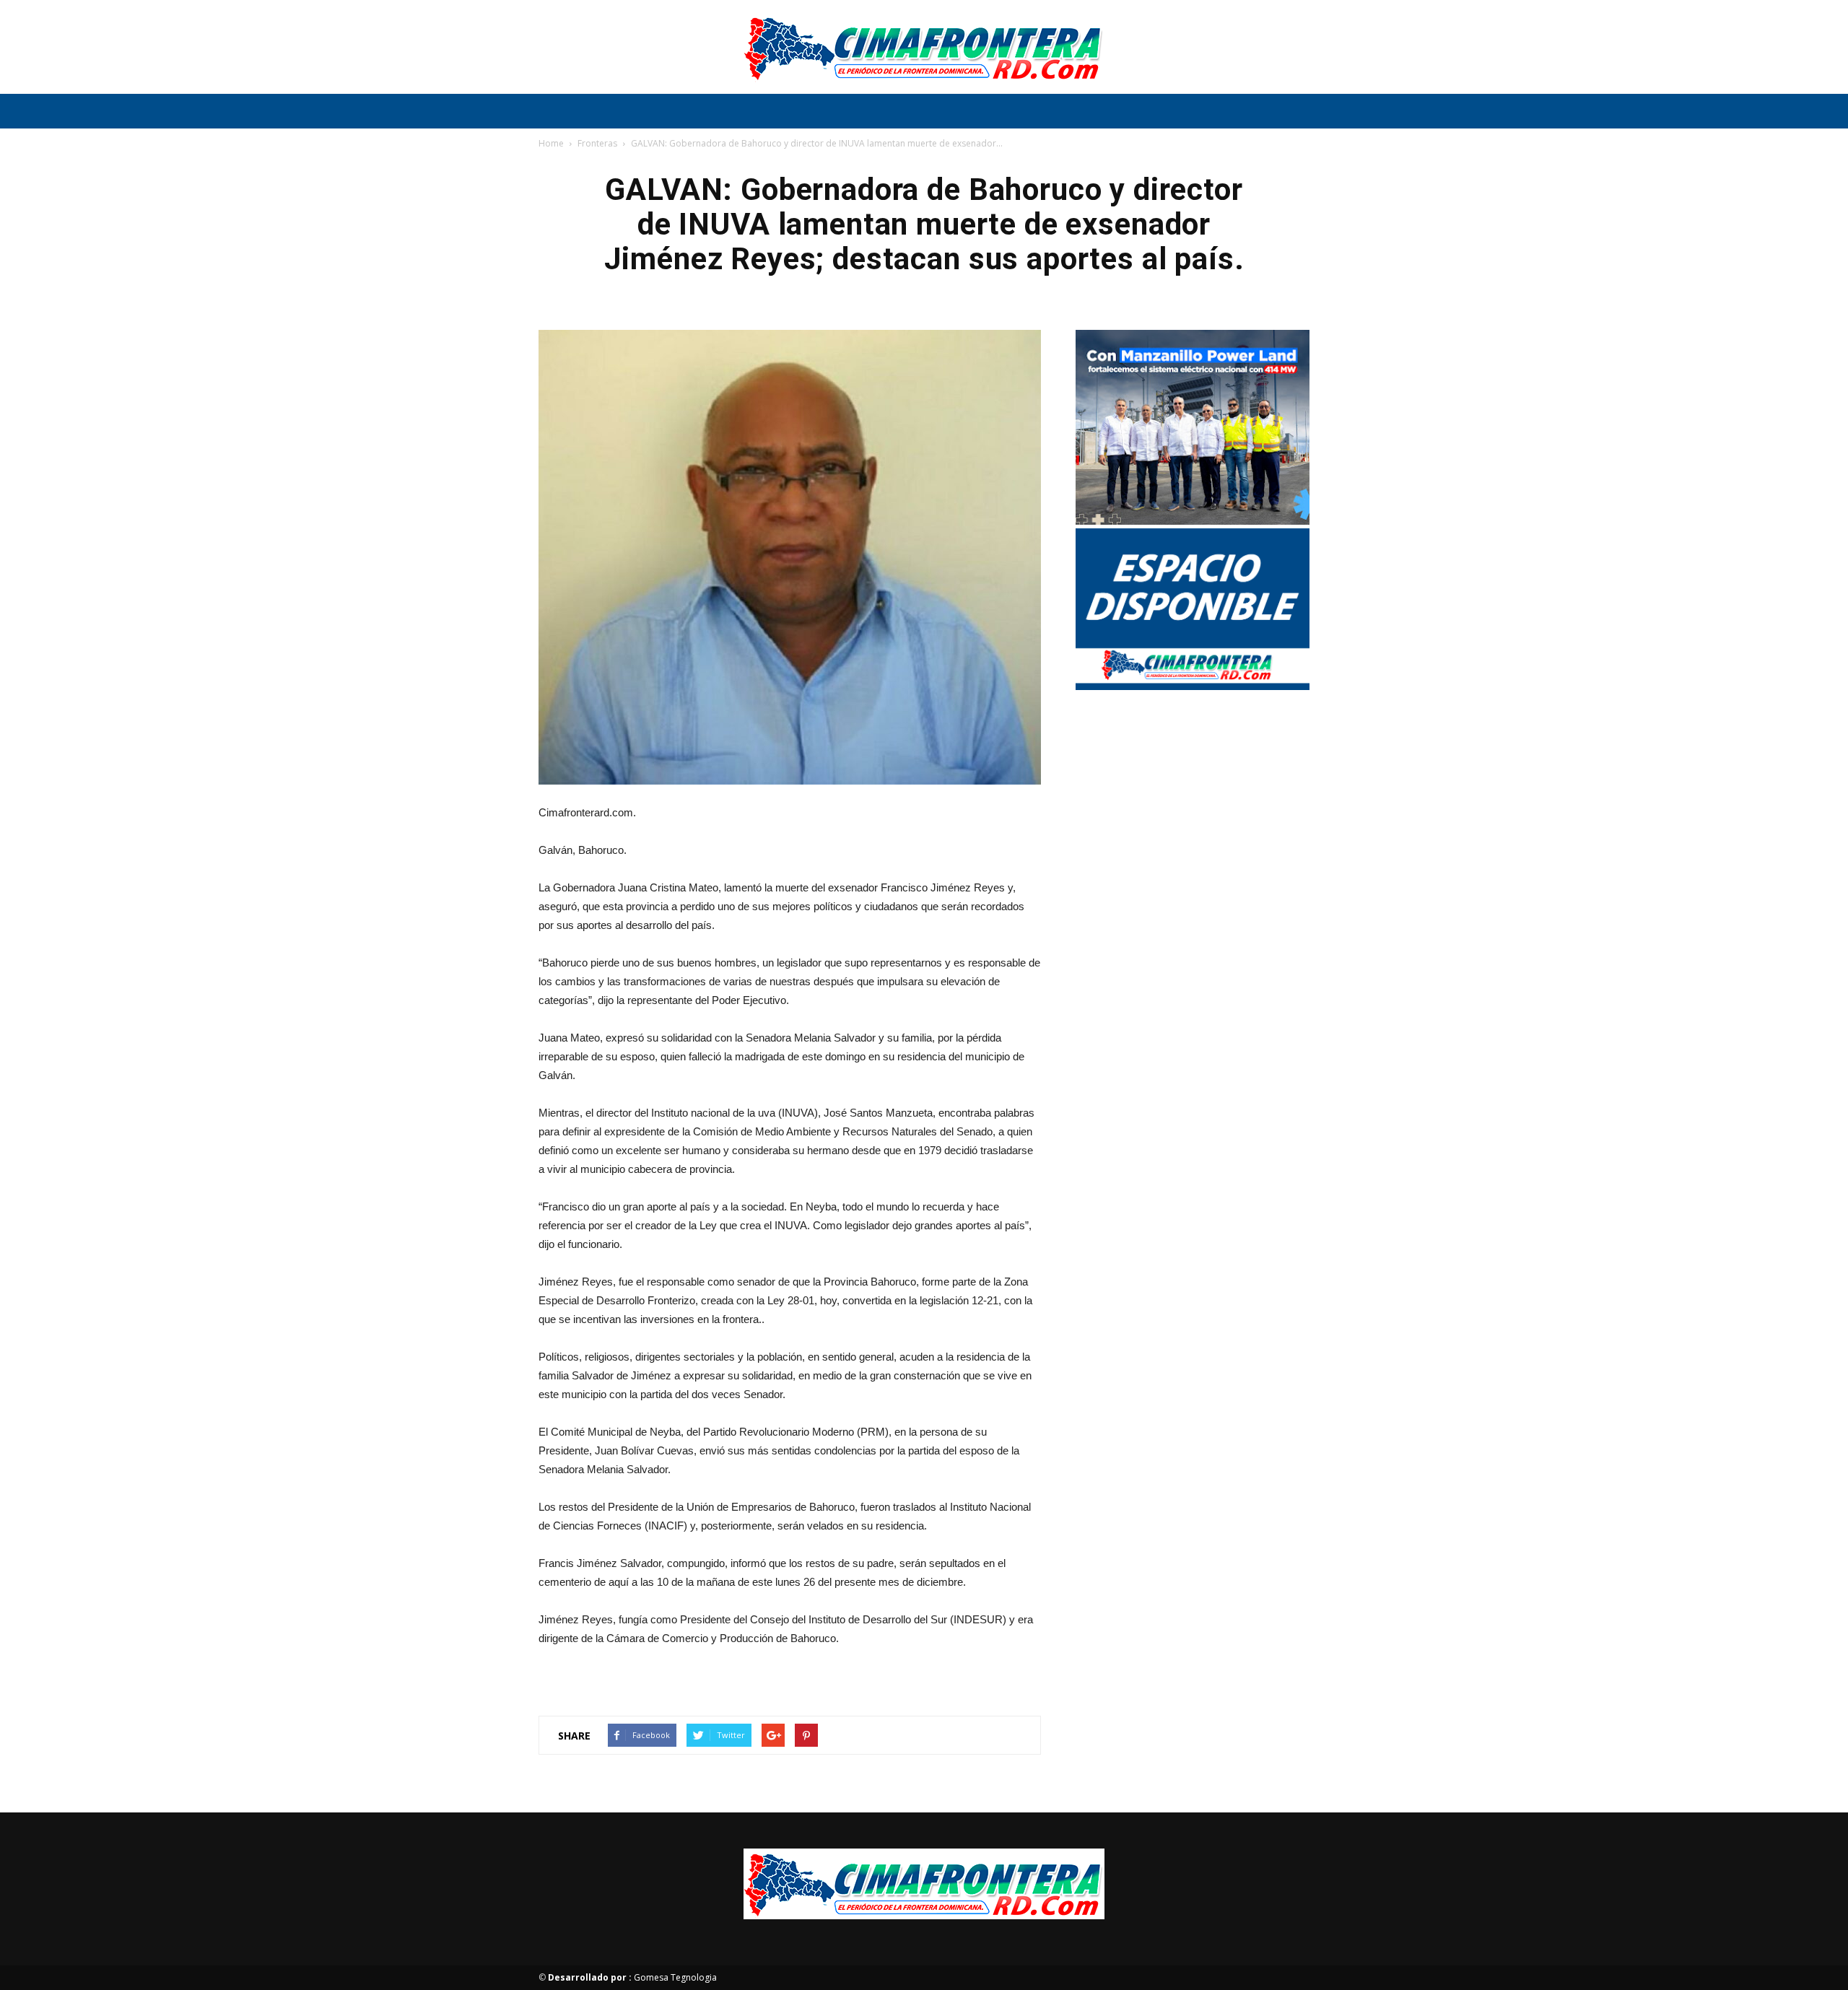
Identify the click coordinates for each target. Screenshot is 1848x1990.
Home (551, 143)
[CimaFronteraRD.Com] (924, 48)
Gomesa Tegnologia (632, 1977)
